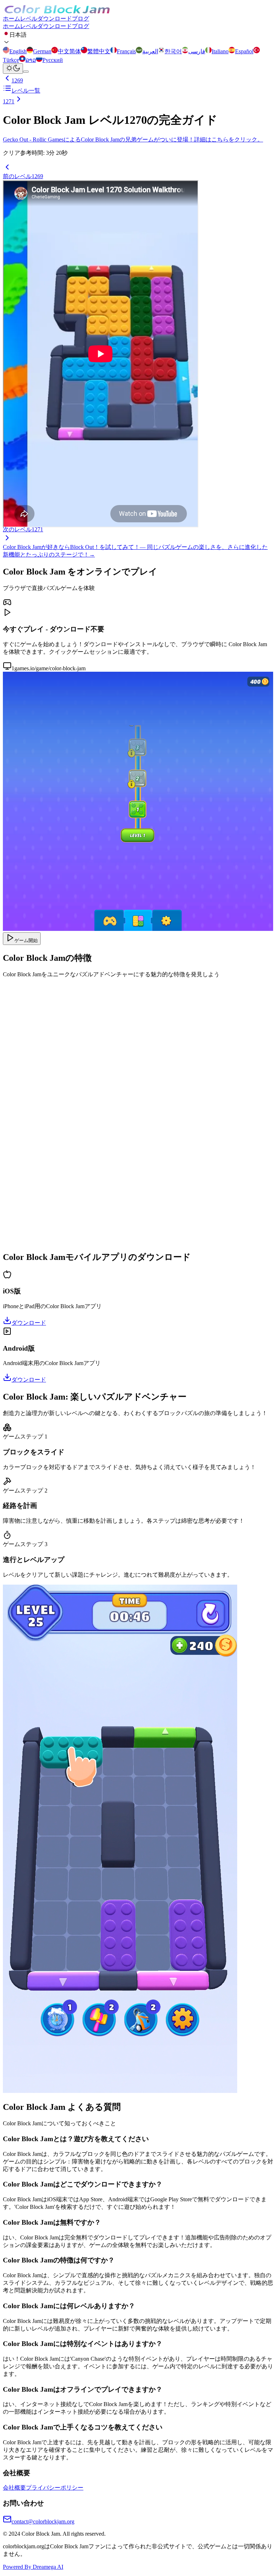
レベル (29, 19)
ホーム (11, 19)
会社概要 (14, 2488)
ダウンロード (55, 19)
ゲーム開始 (26, 940)
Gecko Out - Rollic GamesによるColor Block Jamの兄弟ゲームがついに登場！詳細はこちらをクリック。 (133, 139)
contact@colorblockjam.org (43, 2521)
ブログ (80, 19)
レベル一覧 (26, 91)
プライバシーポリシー (55, 2488)
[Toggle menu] (26, 72)
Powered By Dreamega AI (33, 2567)
